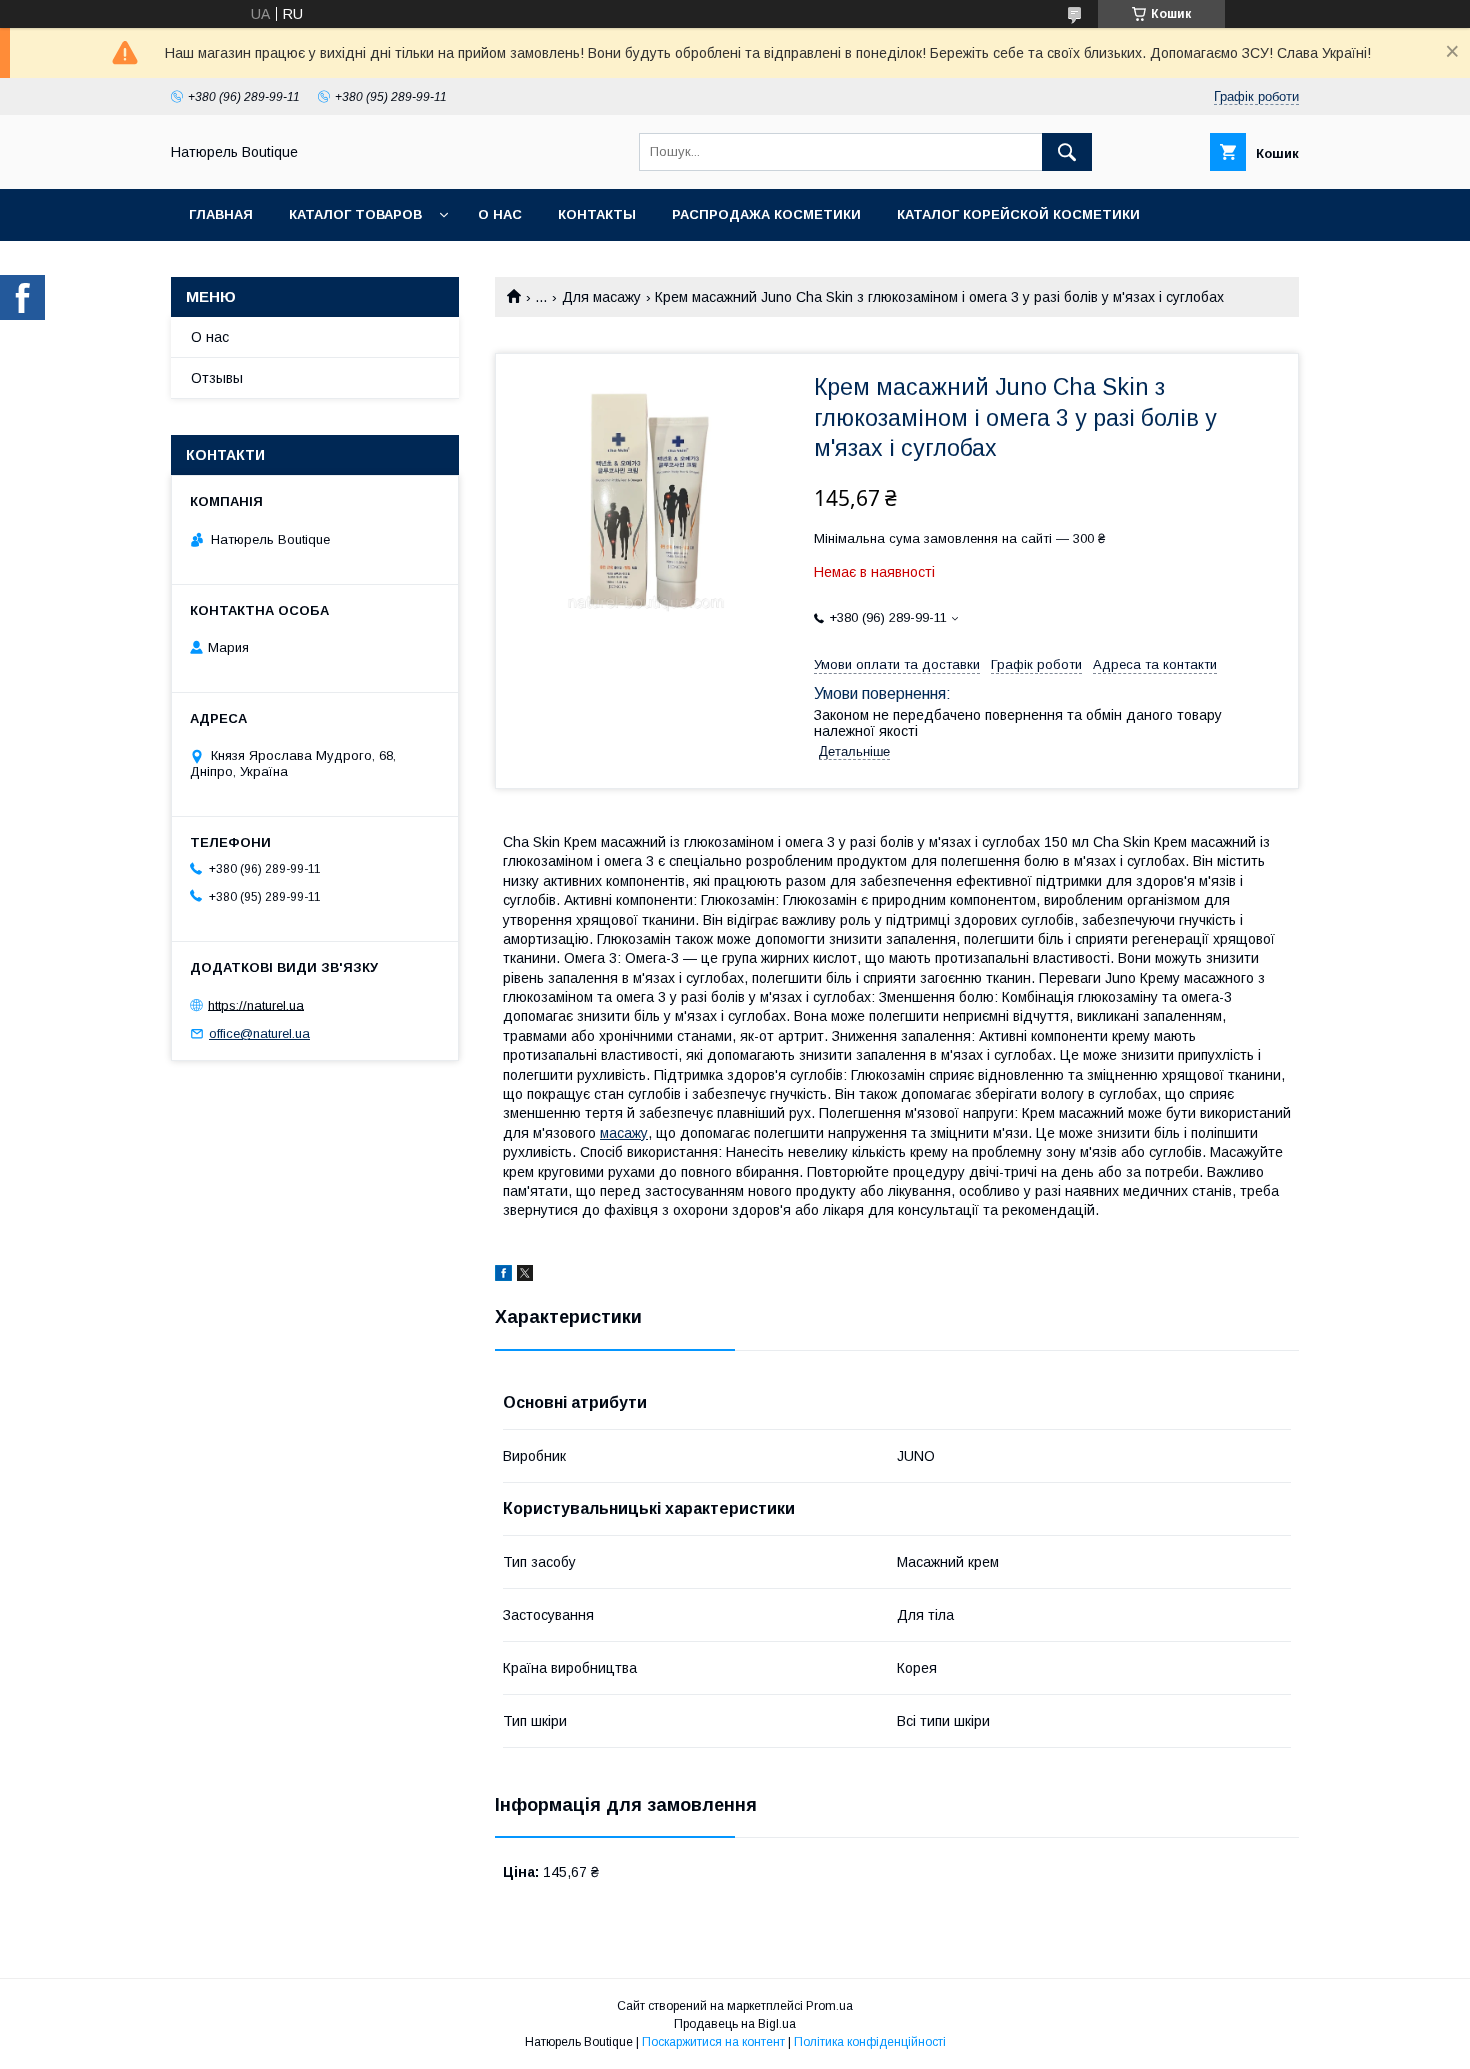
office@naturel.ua (259, 1033)
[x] (525, 1276)
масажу (624, 1133)
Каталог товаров (355, 214)
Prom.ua (829, 2006)
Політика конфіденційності (870, 2042)
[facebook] (503, 1276)
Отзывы (217, 378)
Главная (221, 214)
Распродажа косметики (766, 214)
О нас (500, 214)
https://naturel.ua (256, 1004)
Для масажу (601, 297)
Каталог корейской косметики (1018, 214)
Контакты (597, 214)
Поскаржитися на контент (713, 2042)
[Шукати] (1067, 152)
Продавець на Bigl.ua (735, 2024)
